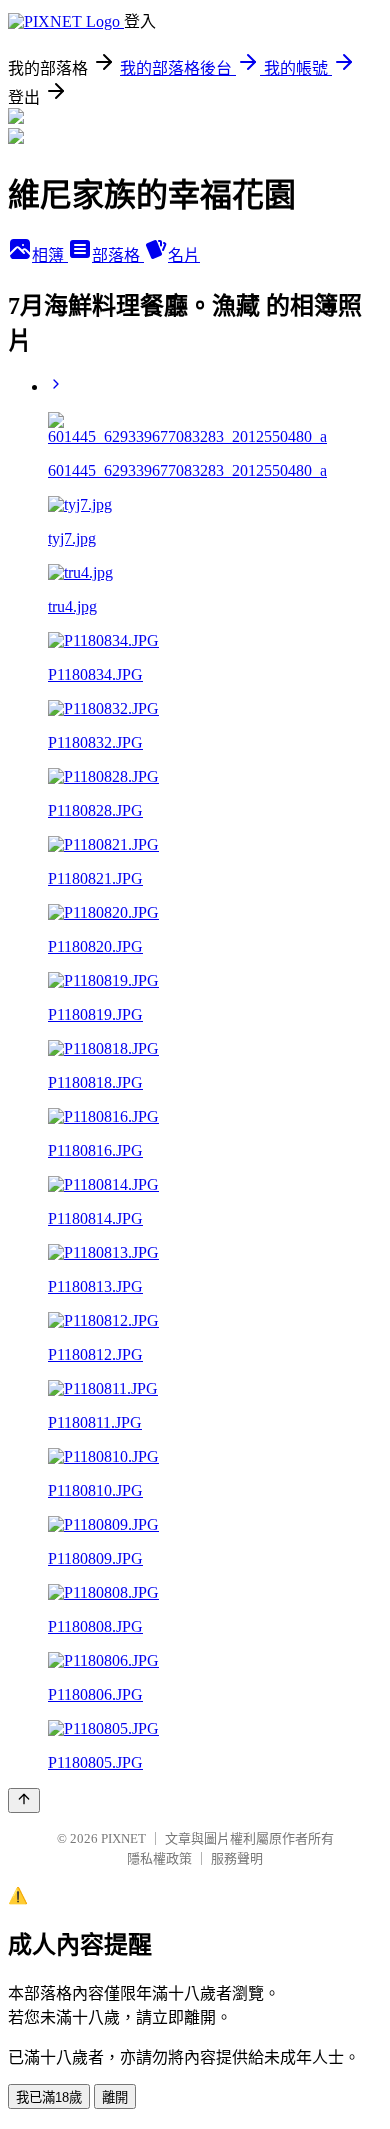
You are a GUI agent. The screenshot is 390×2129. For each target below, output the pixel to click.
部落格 (118, 255)
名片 (184, 255)
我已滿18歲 (49, 2097)
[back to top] (24, 1800)
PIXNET (123, 1838)
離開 (115, 2097)
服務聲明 (237, 1858)
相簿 (50, 255)
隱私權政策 (159, 1858)
